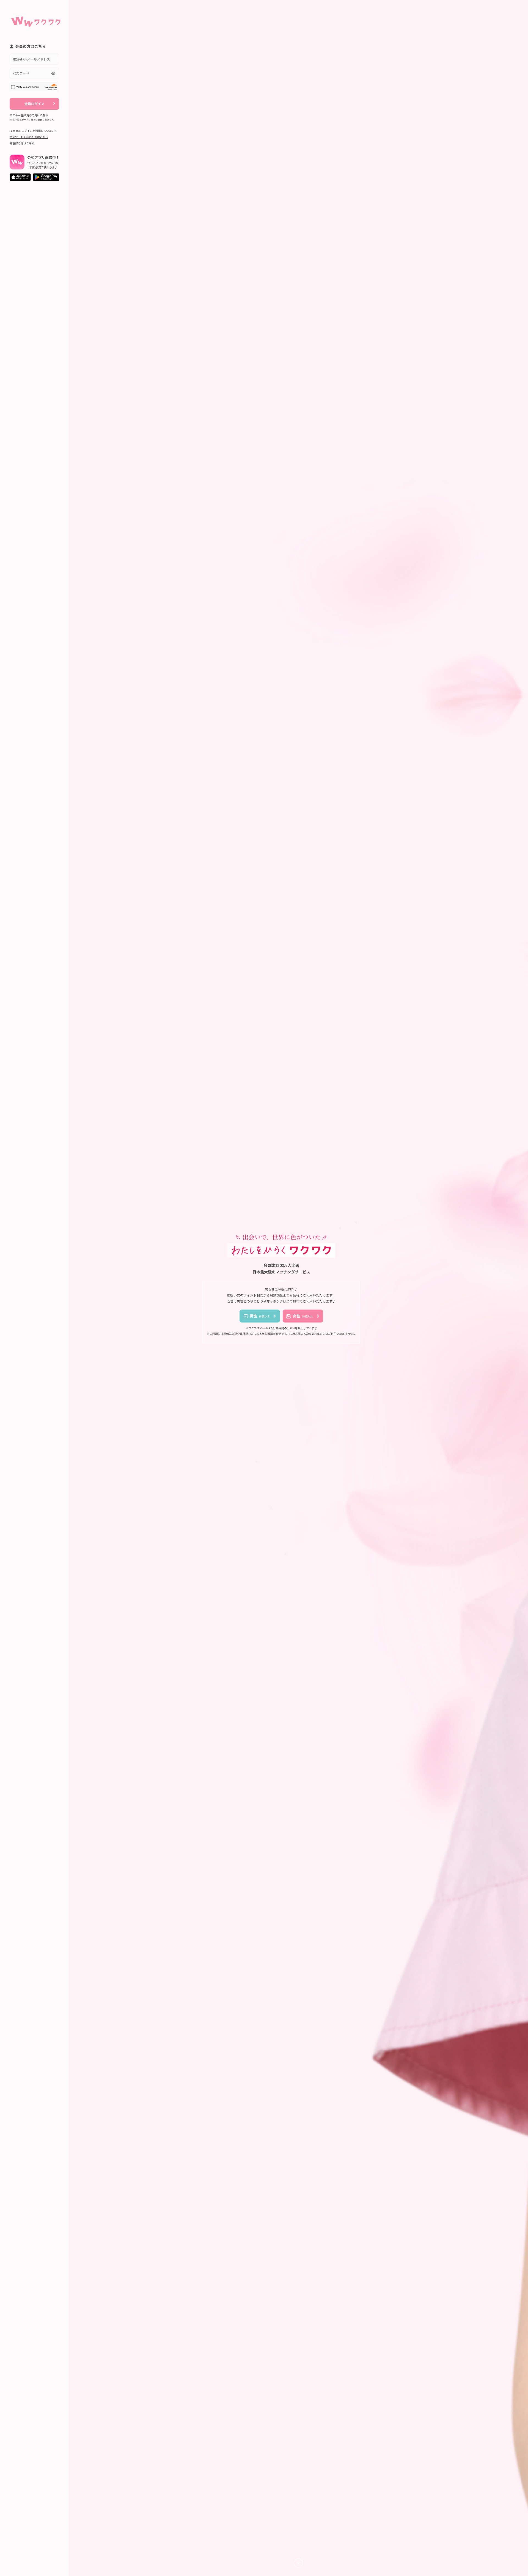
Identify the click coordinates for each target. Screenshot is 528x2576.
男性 (260, 1316)
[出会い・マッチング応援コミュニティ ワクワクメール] (36, 19)
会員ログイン (34, 104)
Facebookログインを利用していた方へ (33, 131)
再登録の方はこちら (22, 143)
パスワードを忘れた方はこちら (29, 137)
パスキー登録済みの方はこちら (29, 115)
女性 (303, 1316)
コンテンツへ (298, 2563)
